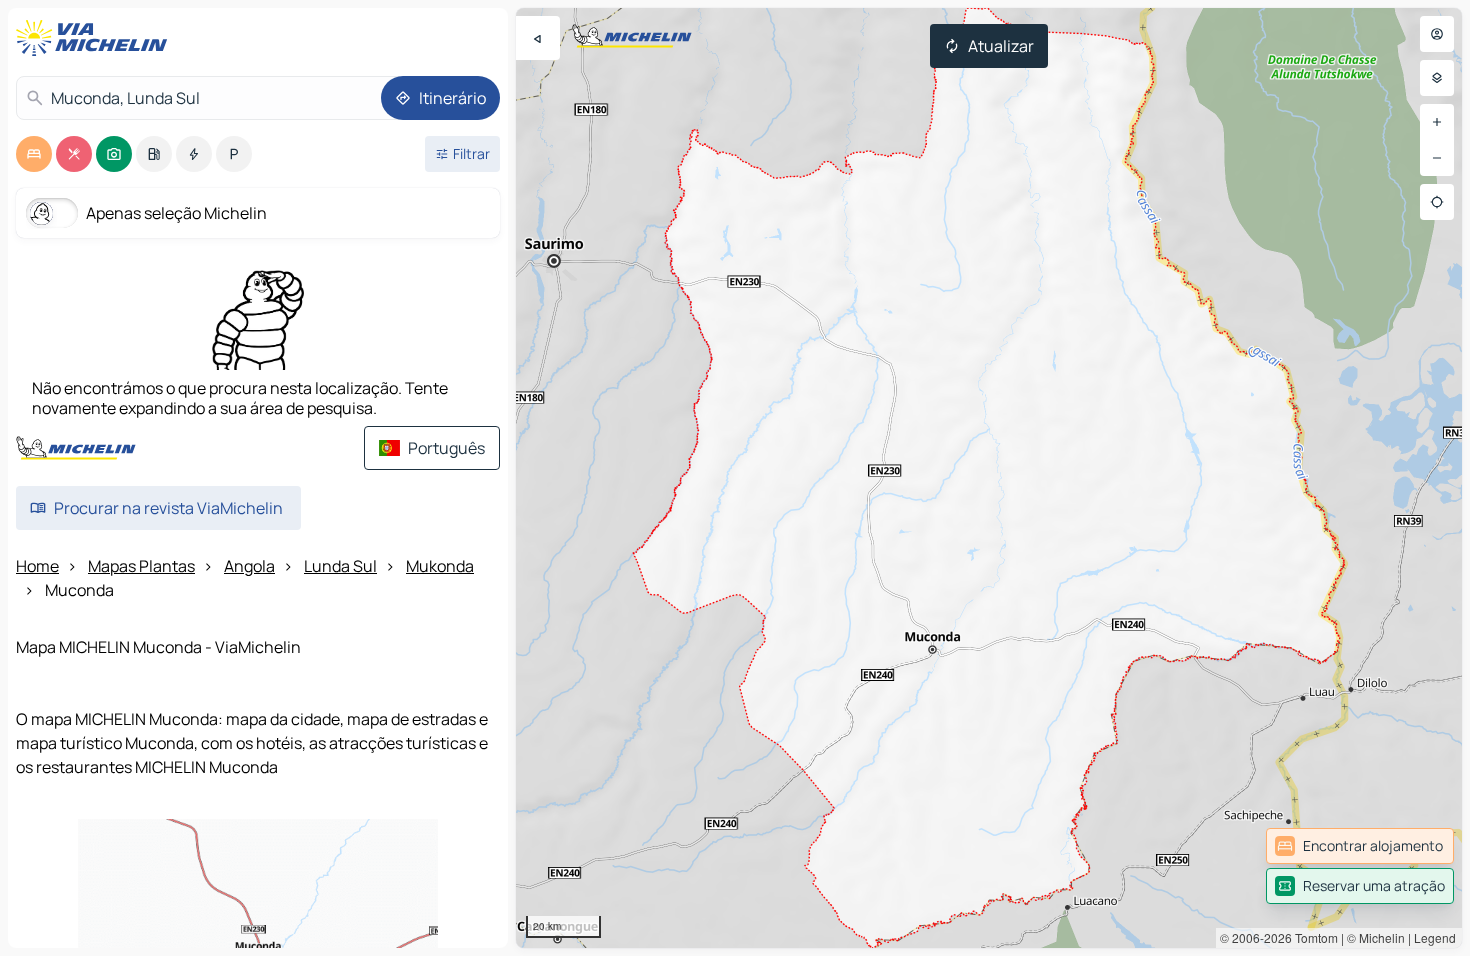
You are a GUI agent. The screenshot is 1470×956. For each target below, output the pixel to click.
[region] (989, 478)
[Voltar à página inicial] (96, 38)
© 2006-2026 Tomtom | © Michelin (1312, 937)
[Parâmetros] (1437, 78)
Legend (1435, 937)
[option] (34, 154)
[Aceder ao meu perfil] (1437, 34)
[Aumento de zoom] (1437, 122)
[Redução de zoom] (1437, 158)
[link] (1360, 846)
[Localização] (1437, 202)
